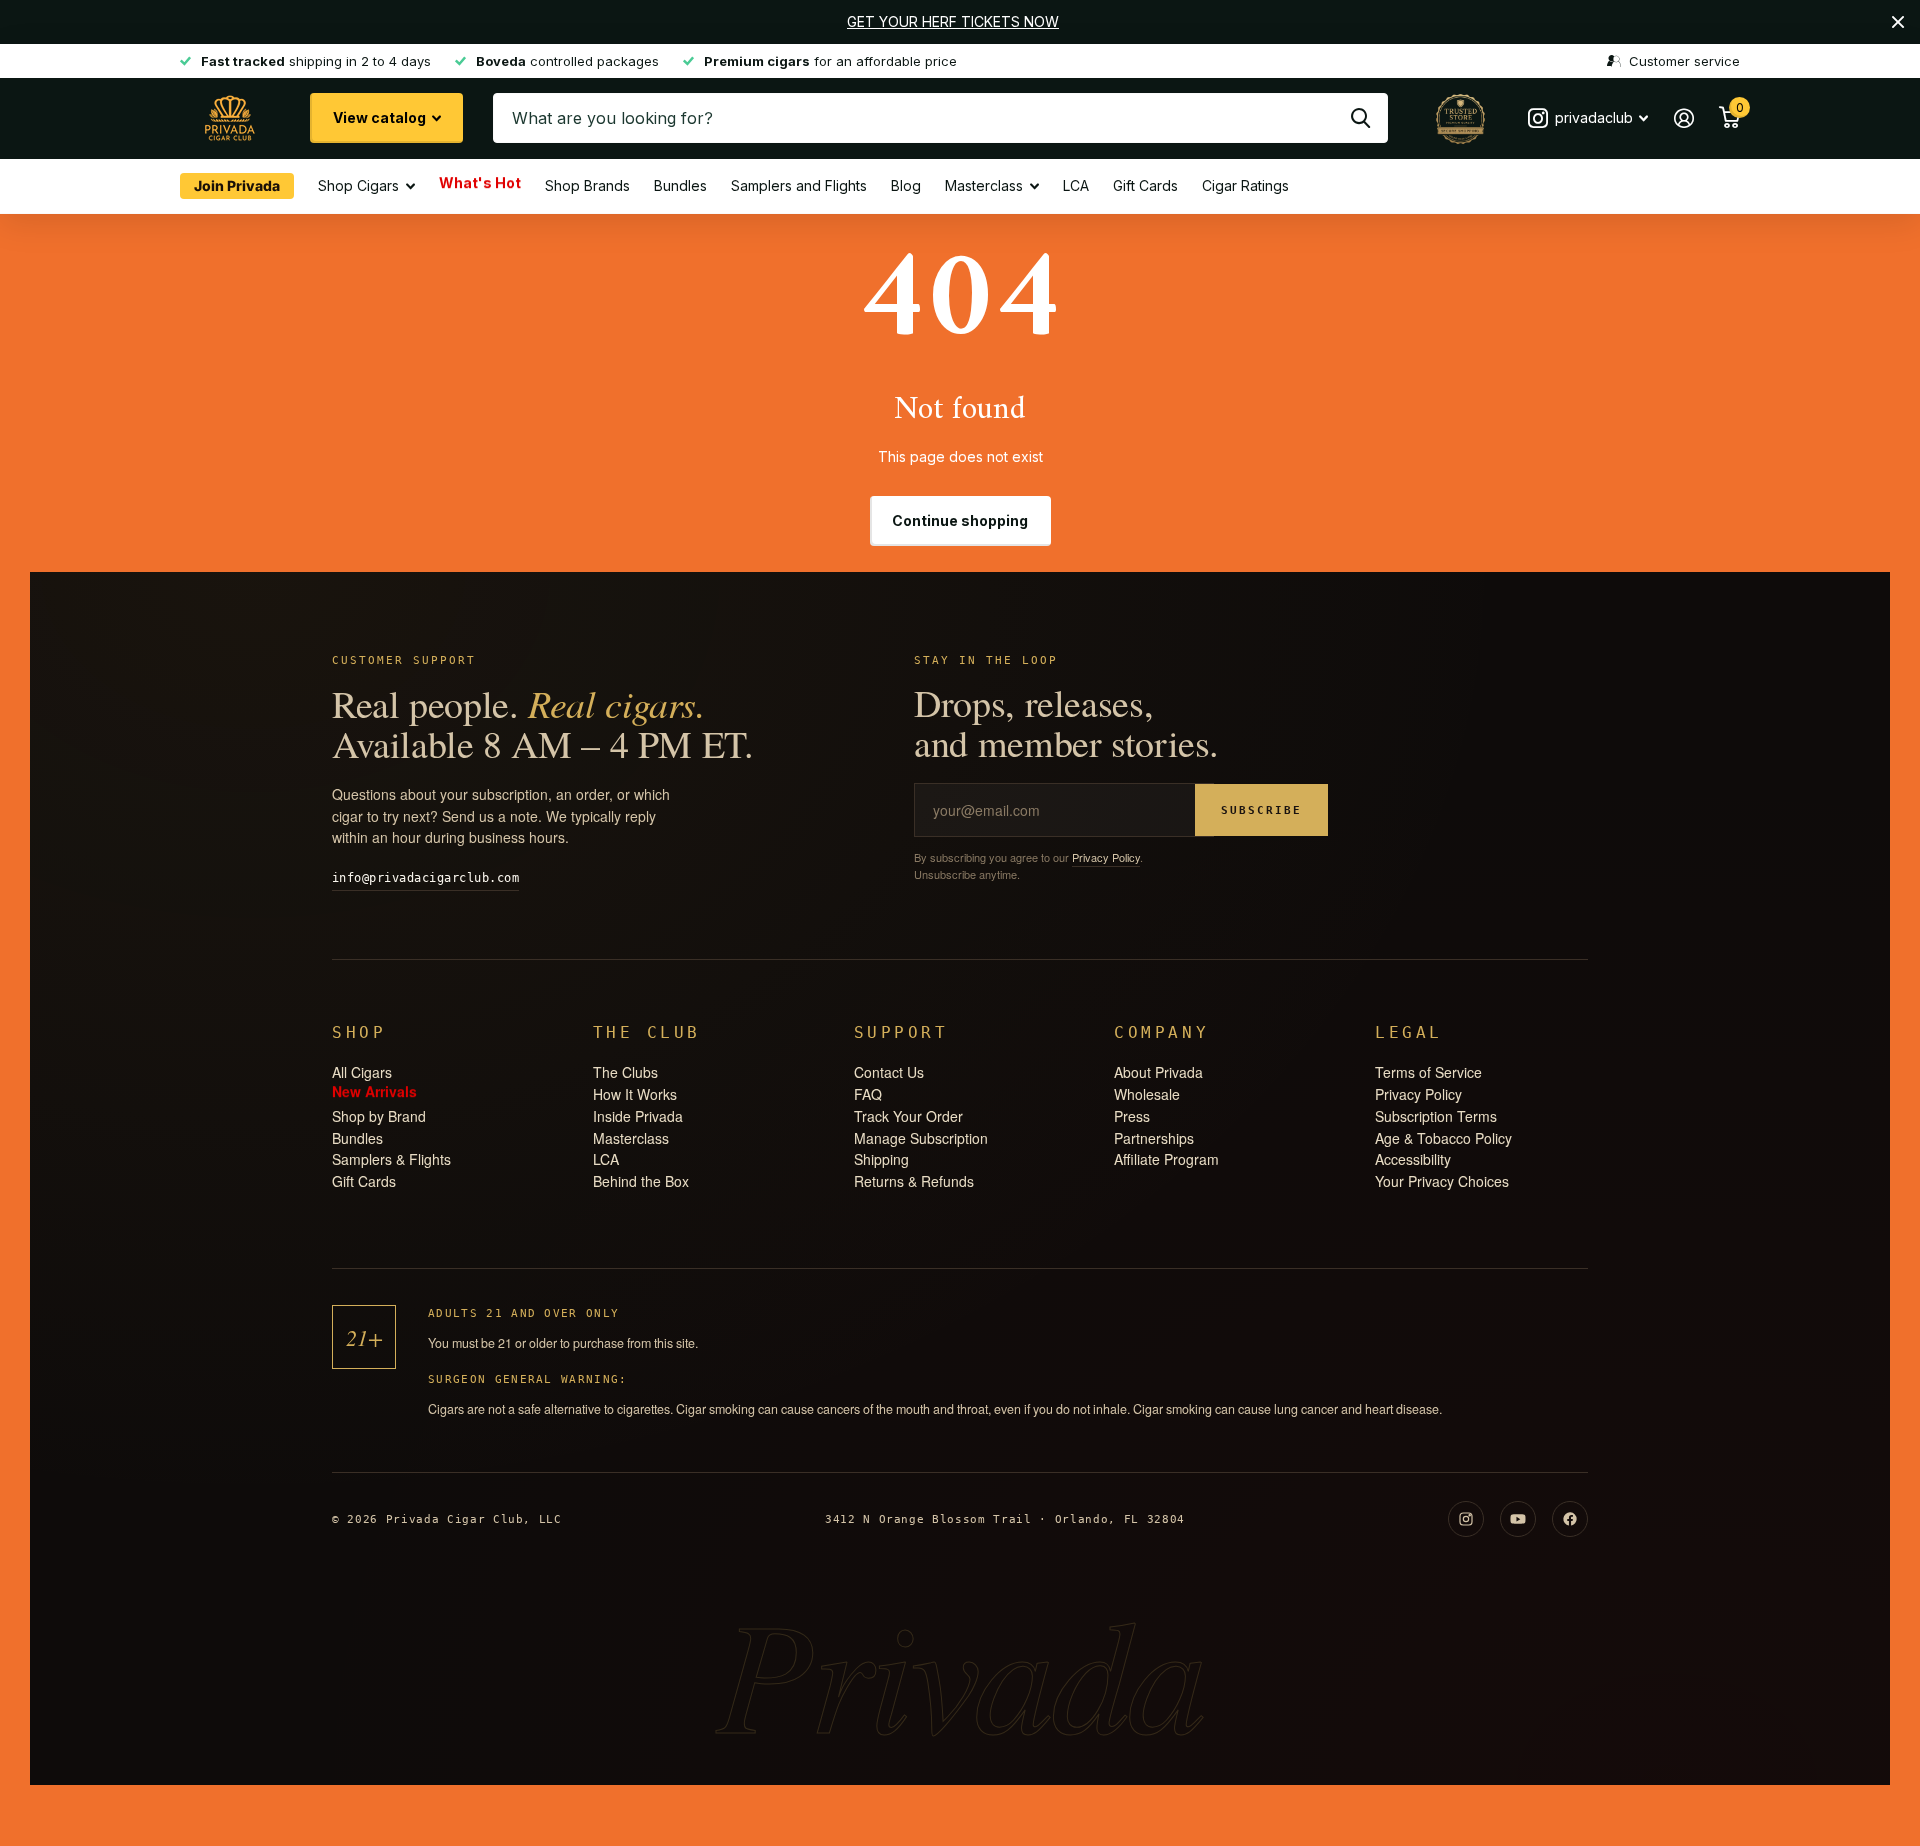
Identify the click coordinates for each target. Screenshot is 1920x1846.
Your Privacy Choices (1442, 1181)
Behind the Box (641, 1181)
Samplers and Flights (799, 185)
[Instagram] (1466, 1519)
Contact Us (889, 1072)
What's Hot (480, 185)
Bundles (680, 185)
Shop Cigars (358, 185)
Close (1898, 22)
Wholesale (1147, 1094)
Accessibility (1413, 1159)
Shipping (881, 1159)
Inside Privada (638, 1116)
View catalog (381, 117)
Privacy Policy (1106, 857)
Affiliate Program (1166, 1159)
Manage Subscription (921, 1138)
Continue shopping (960, 520)
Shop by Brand (379, 1116)
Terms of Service (1428, 1072)
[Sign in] (1683, 118)
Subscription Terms (1436, 1116)
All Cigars (362, 1072)
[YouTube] (1518, 1519)
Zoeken (1360, 118)
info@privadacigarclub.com (425, 878)
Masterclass (984, 185)
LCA (1076, 185)
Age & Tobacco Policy (1443, 1138)
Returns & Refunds (914, 1181)
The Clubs (625, 1072)
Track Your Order (908, 1116)
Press (1132, 1116)
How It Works (635, 1094)
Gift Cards (1145, 185)
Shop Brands (587, 185)
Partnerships (1154, 1138)
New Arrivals (374, 1094)
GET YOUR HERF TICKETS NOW (953, 21)
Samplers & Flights (391, 1159)
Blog (906, 185)
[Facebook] (1570, 1519)
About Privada (1158, 1072)
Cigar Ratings (1245, 185)
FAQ (868, 1094)
